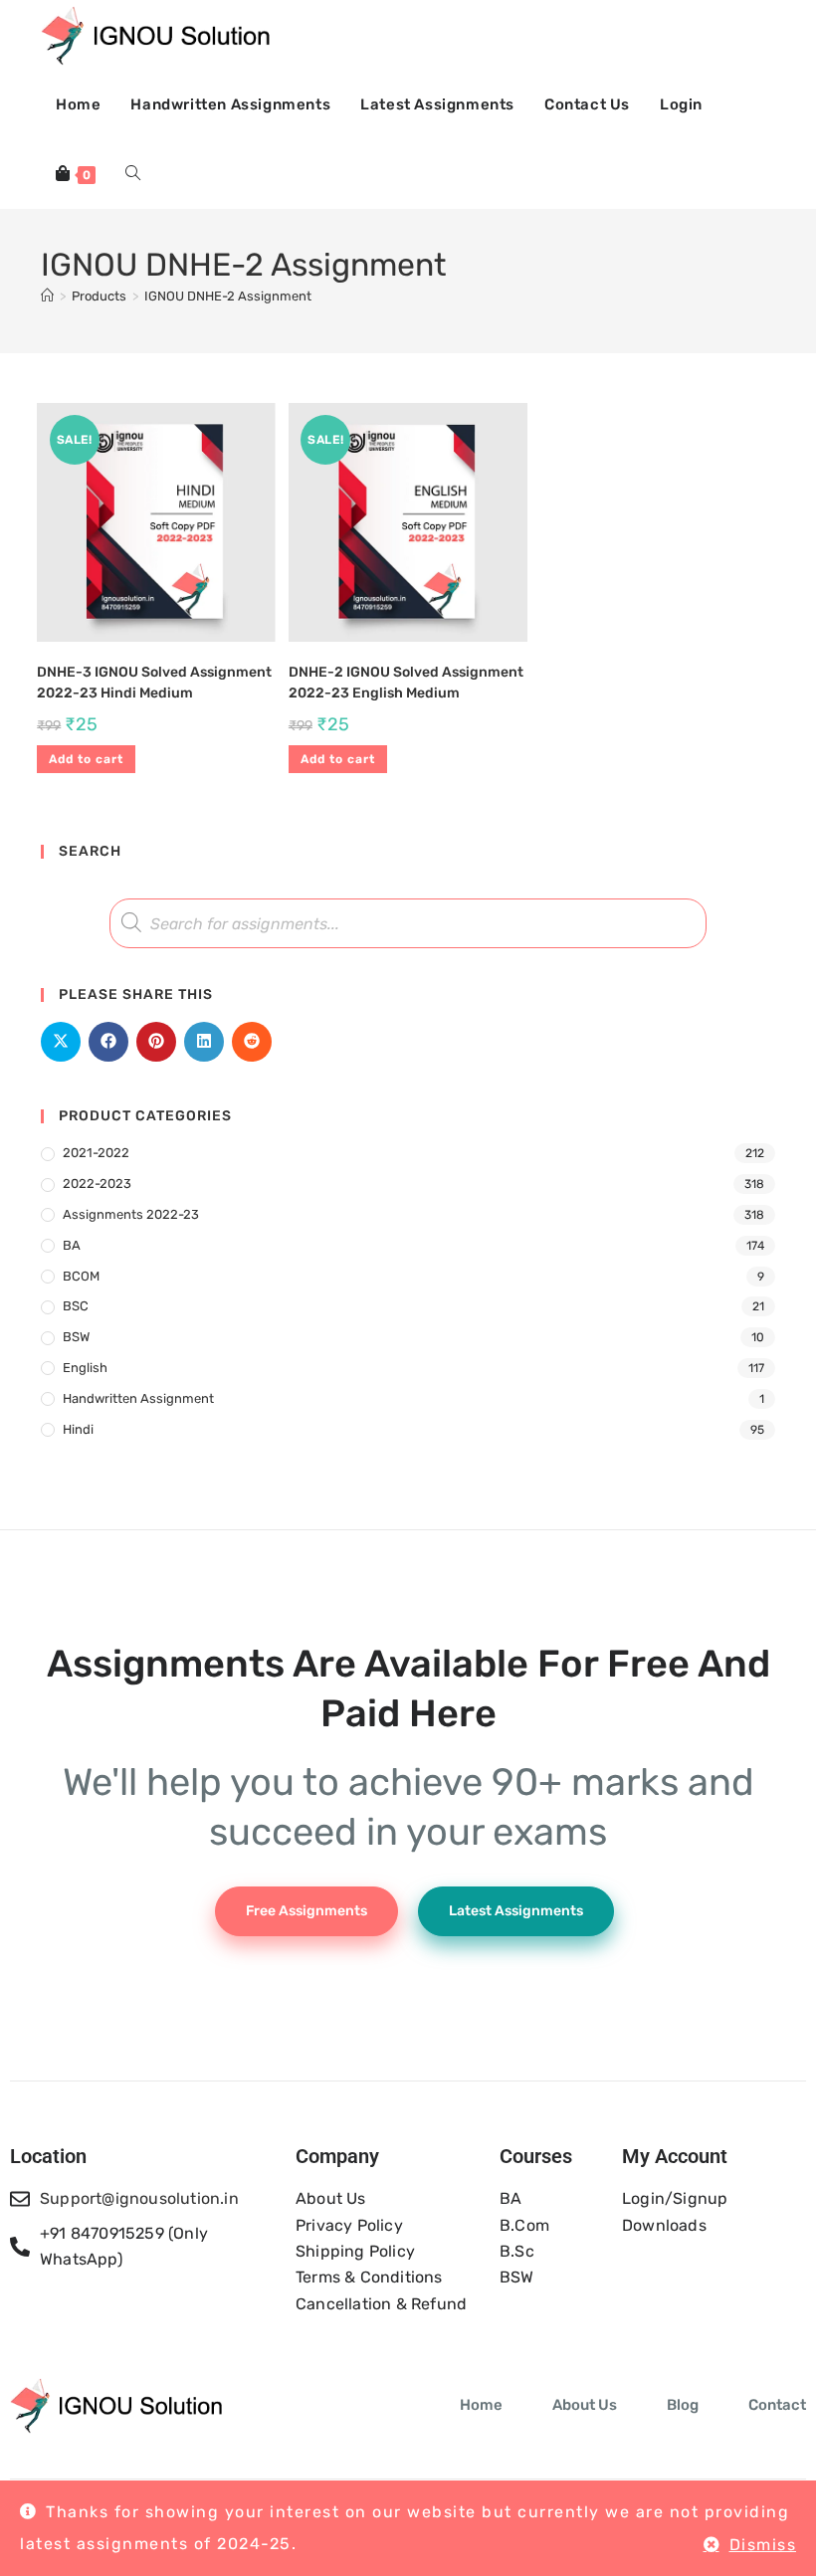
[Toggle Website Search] (133, 174)
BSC (76, 1306)
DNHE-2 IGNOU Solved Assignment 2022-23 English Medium (406, 683)
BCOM (81, 1276)
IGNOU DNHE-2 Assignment (228, 296)
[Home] (47, 296)
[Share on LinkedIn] (204, 1042)
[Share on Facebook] (108, 1042)
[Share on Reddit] (252, 1042)
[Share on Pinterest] (156, 1042)
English (85, 1368)
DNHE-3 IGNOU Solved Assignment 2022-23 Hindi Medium (154, 683)
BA (72, 1245)
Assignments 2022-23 (131, 1214)
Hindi (78, 1429)
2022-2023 (97, 1184)
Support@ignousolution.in (139, 2198)
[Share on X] (61, 1042)
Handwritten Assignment (138, 1398)
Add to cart (86, 759)
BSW (76, 1337)
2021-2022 (96, 1153)
